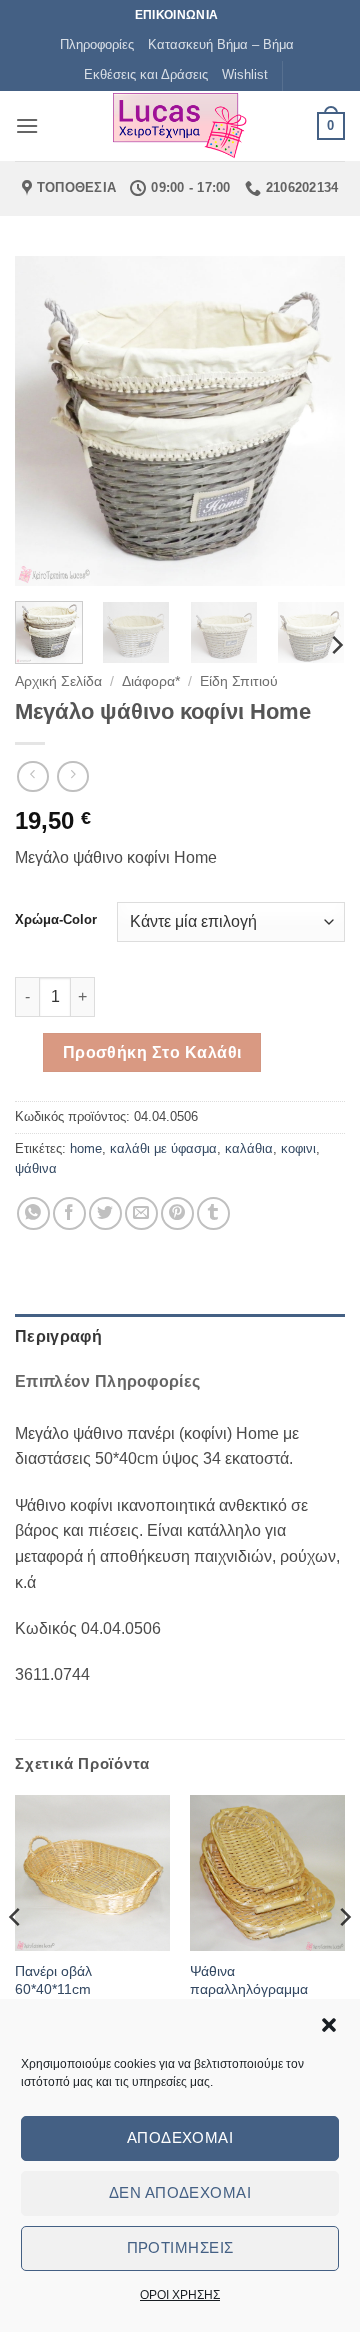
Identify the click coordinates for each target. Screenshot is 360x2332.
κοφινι (298, 1148)
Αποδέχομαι (180, 2137)
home (86, 1148)
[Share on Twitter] (105, 1213)
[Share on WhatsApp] (33, 1213)
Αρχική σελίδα (58, 681)
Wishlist (245, 74)
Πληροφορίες (97, 44)
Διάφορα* (151, 681)
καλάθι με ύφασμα (163, 1148)
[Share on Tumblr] (213, 1213)
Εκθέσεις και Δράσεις (146, 74)
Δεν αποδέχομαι (180, 2192)
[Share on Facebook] (69, 1213)
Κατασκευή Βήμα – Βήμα (221, 44)
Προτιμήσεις (180, 2247)
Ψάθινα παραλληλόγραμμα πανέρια (249, 1989)
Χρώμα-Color (56, 920)
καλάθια (249, 1148)
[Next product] (32, 776)
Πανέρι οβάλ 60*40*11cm (53, 1980)
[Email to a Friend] (141, 1213)
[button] (329, 2025)
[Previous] (47, 421)
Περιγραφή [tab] (58, 1336)
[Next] (313, 421)
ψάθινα (36, 1168)
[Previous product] (72, 776)
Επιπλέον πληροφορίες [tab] (107, 1381)
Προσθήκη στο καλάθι (152, 1052)
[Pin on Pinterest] (177, 1213)
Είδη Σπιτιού (239, 681)
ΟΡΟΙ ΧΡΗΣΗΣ (180, 2295)
